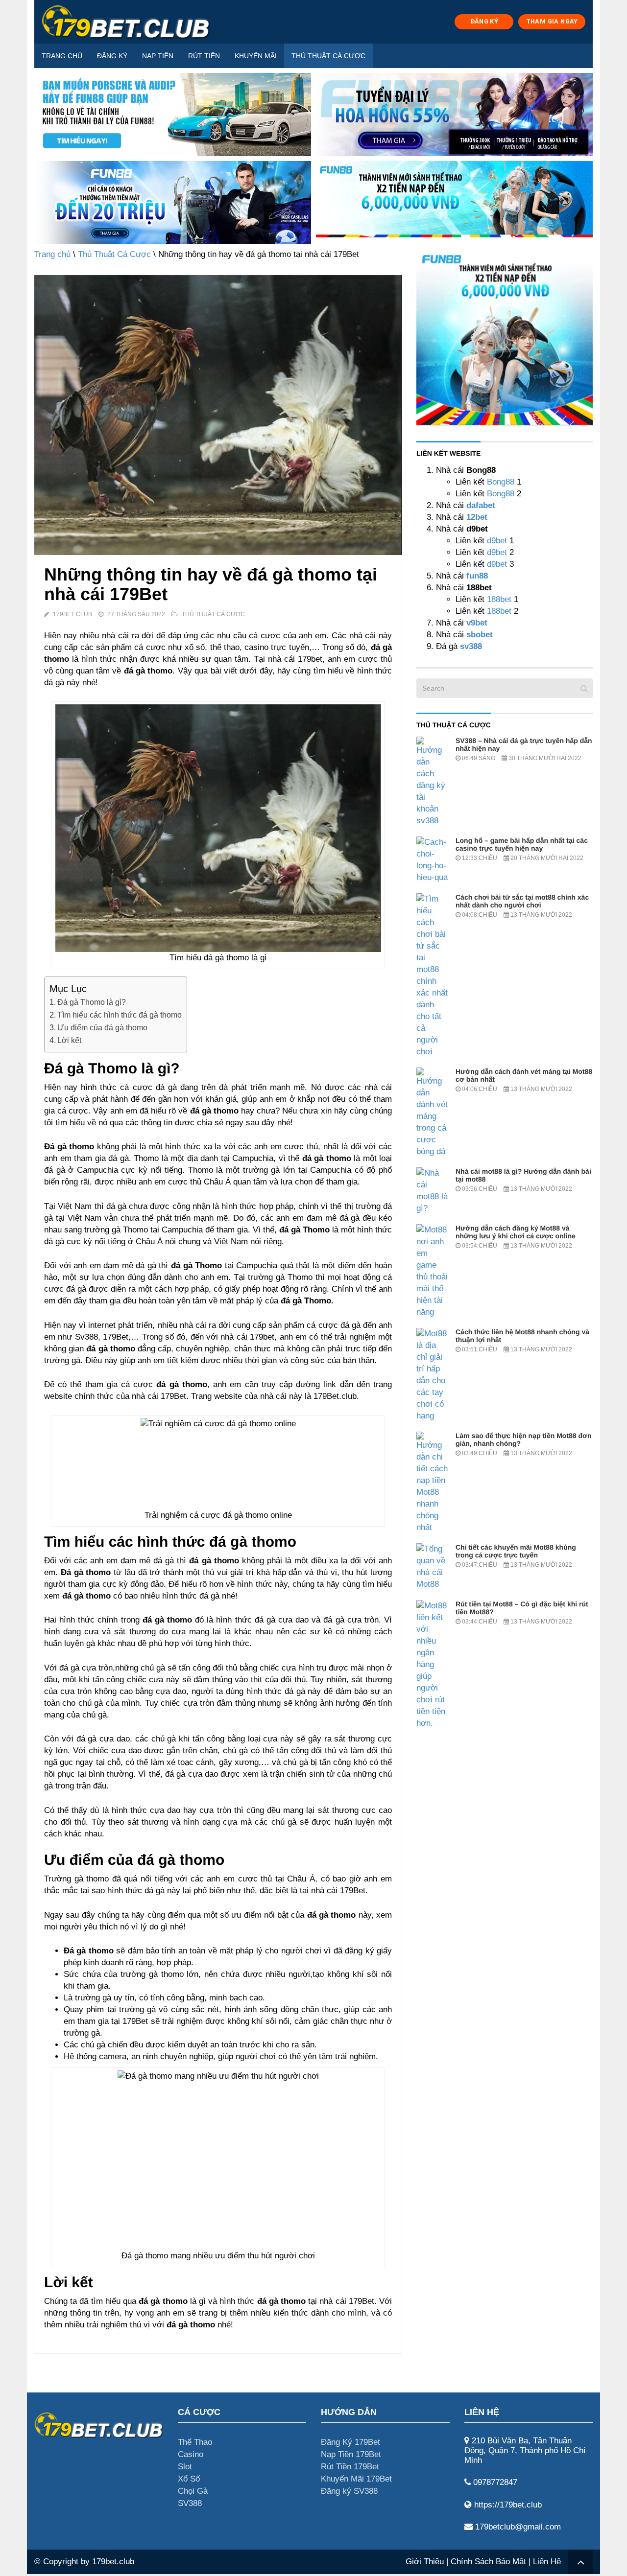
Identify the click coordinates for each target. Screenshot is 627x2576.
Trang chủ (62, 56)
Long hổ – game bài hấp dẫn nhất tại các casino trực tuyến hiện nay (522, 844)
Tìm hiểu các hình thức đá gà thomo (120, 1015)
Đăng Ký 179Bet (350, 2442)
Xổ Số (189, 2479)
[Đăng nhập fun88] (454, 203)
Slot (185, 2467)
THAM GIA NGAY (552, 21)
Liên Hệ (547, 2562)
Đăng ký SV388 (349, 2491)
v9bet (476, 623)
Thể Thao (195, 2442)
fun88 (477, 576)
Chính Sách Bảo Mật (488, 2562)
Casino (191, 2454)
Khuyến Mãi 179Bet (356, 2479)
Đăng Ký (112, 56)
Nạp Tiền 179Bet (351, 2454)
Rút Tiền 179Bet (350, 2467)
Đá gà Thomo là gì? (92, 1002)
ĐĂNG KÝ (484, 21)
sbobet (480, 635)
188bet (499, 599)
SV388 (190, 2503)
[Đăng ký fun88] (505, 337)
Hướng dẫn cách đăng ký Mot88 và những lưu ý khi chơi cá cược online (516, 1232)
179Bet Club (72, 614)
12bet (477, 517)
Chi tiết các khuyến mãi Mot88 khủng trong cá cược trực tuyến (516, 1551)
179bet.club (113, 2562)
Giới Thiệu (425, 2562)
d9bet (497, 541)
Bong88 (501, 482)
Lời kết (69, 1040)
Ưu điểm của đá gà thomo (102, 1027)
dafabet (481, 505)
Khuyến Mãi (256, 56)
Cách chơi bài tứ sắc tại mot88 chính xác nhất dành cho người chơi (522, 901)
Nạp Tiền (158, 56)
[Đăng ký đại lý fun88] (173, 115)
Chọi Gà (193, 2491)
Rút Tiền (204, 56)
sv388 (471, 646)
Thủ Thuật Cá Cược (328, 56)
